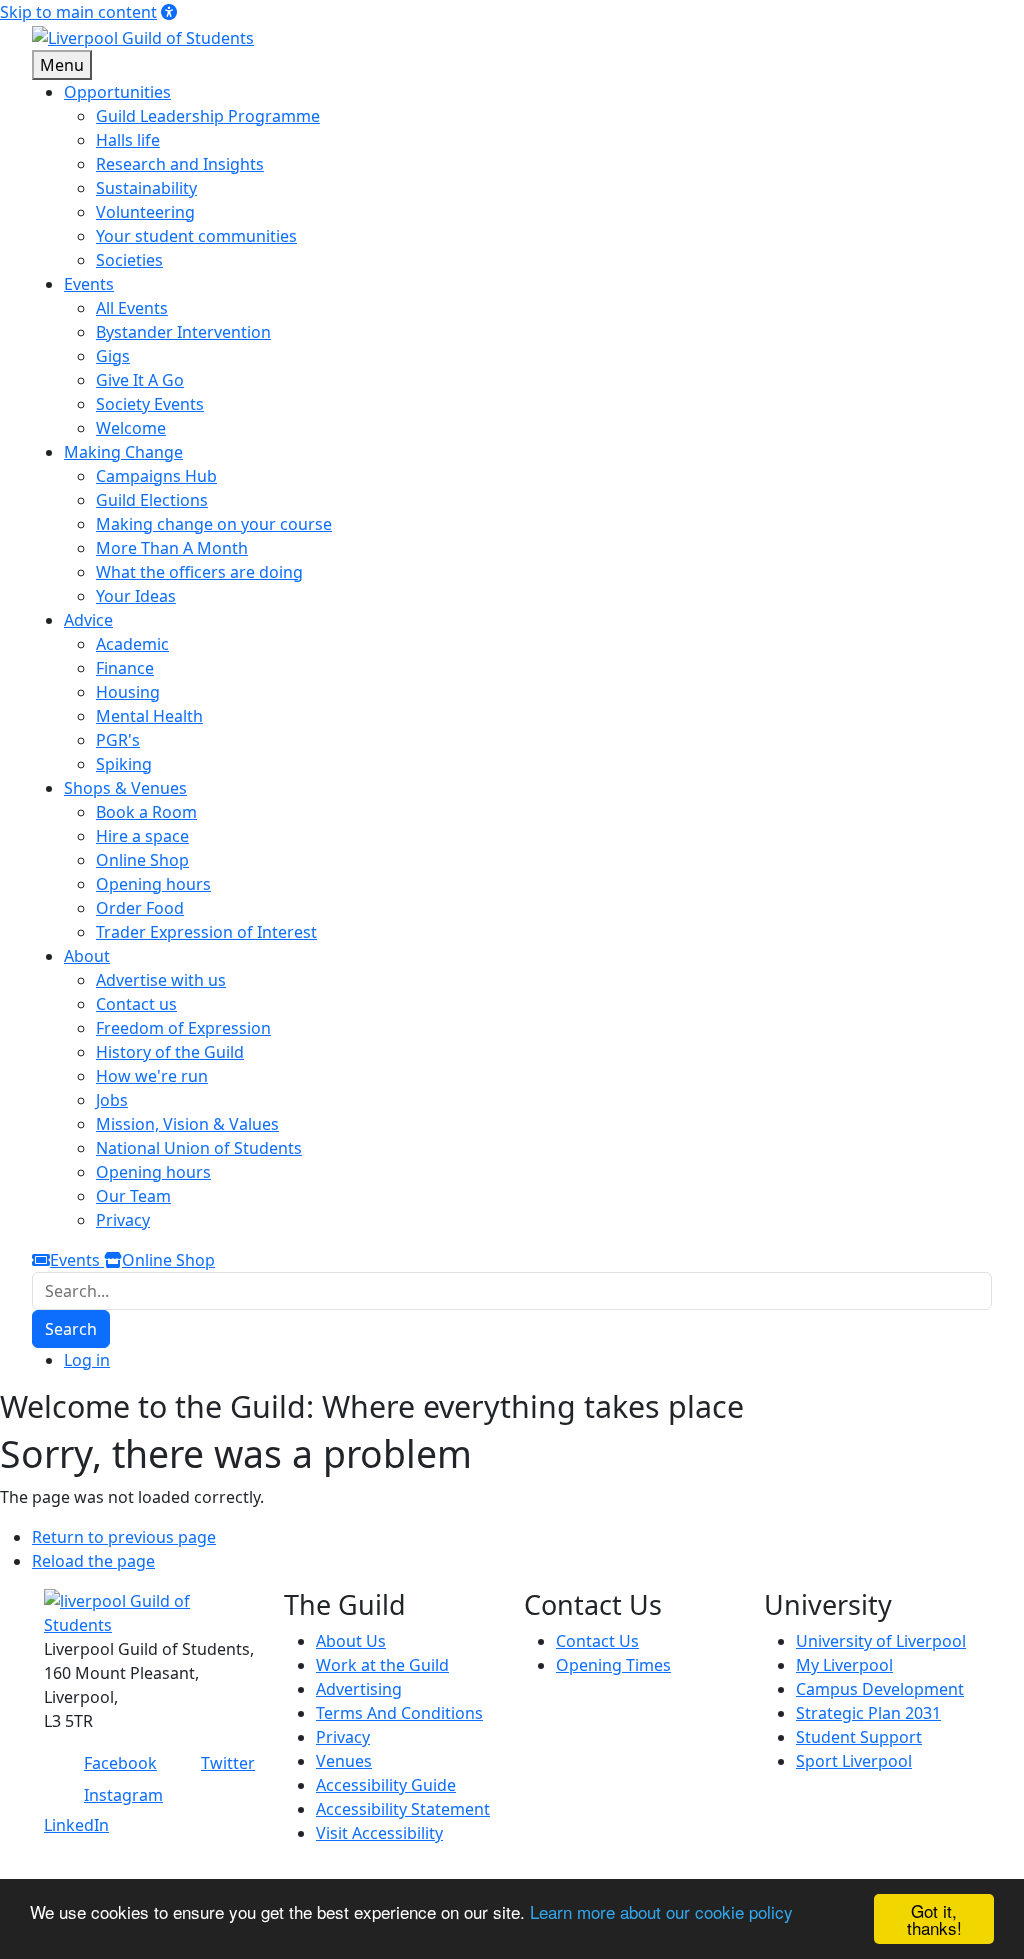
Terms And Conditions (399, 1713)
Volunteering (145, 212)
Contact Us (597, 1641)
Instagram (123, 1795)
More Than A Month (172, 548)
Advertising (359, 1689)
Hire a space (142, 836)
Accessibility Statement (403, 1809)
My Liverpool (844, 1665)
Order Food (140, 908)
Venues (344, 1761)
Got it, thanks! (934, 1919)
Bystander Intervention (183, 332)
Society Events (150, 404)
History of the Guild (170, 1052)
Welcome (131, 428)
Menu (62, 65)
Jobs (112, 1100)
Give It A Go (140, 380)
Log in (87, 1360)
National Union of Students (199, 1148)
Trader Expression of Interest (206, 932)
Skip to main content (78, 12)
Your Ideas (136, 596)
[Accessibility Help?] (169, 12)
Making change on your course (214, 524)
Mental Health (149, 716)
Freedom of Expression (183, 1028)
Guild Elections (152, 500)
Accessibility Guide (386, 1785)
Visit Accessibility (379, 1833)
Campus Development (880, 1689)
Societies (129, 260)
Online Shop (142, 860)
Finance (125, 668)
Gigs (113, 356)
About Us (351, 1641)
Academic (132, 644)
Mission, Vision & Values (187, 1124)
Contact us (136, 1004)
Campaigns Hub (156, 476)
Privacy (123, 1220)
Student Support (859, 1737)
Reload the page (93, 1561)
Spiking (124, 764)
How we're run (152, 1076)
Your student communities (196, 236)
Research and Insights (180, 164)
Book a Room (146, 812)
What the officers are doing (199, 572)
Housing (128, 692)
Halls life (128, 140)
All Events (132, 308)
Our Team (133, 1196)
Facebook (120, 1763)
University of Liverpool (881, 1641)
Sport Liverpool (854, 1761)
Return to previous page (124, 1537)
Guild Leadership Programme (208, 116)
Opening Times (613, 1665)
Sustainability (146, 188)
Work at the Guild (382, 1665)
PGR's (118, 740)
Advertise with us (161, 980)
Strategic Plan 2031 (868, 1713)
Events (77, 1260)
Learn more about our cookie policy (661, 1911)
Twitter (228, 1763)
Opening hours (153, 884)
